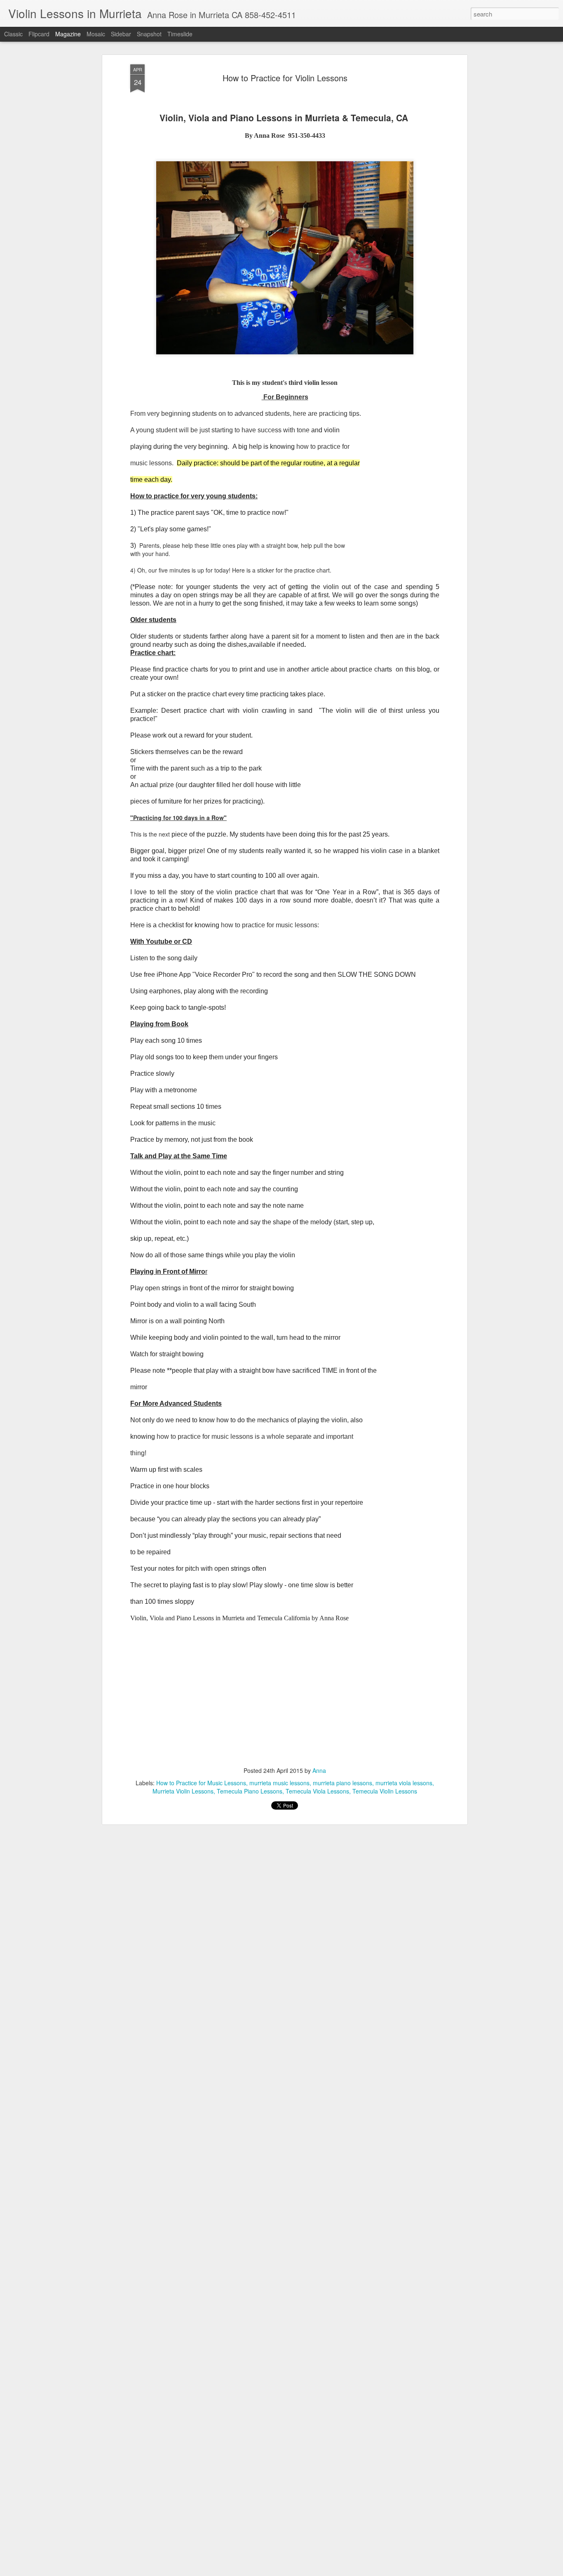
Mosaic (96, 34)
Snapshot (149, 34)
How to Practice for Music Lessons (201, 1783)
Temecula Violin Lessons (385, 1791)
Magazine (68, 34)
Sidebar (121, 34)
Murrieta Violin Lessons (183, 1791)
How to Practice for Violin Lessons (285, 78)
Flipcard (39, 34)
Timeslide (180, 34)
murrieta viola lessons (404, 1783)
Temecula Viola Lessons (317, 1791)
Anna (319, 1770)
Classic (13, 34)
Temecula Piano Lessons (250, 1791)
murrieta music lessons (279, 1783)
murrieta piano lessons (342, 1783)
